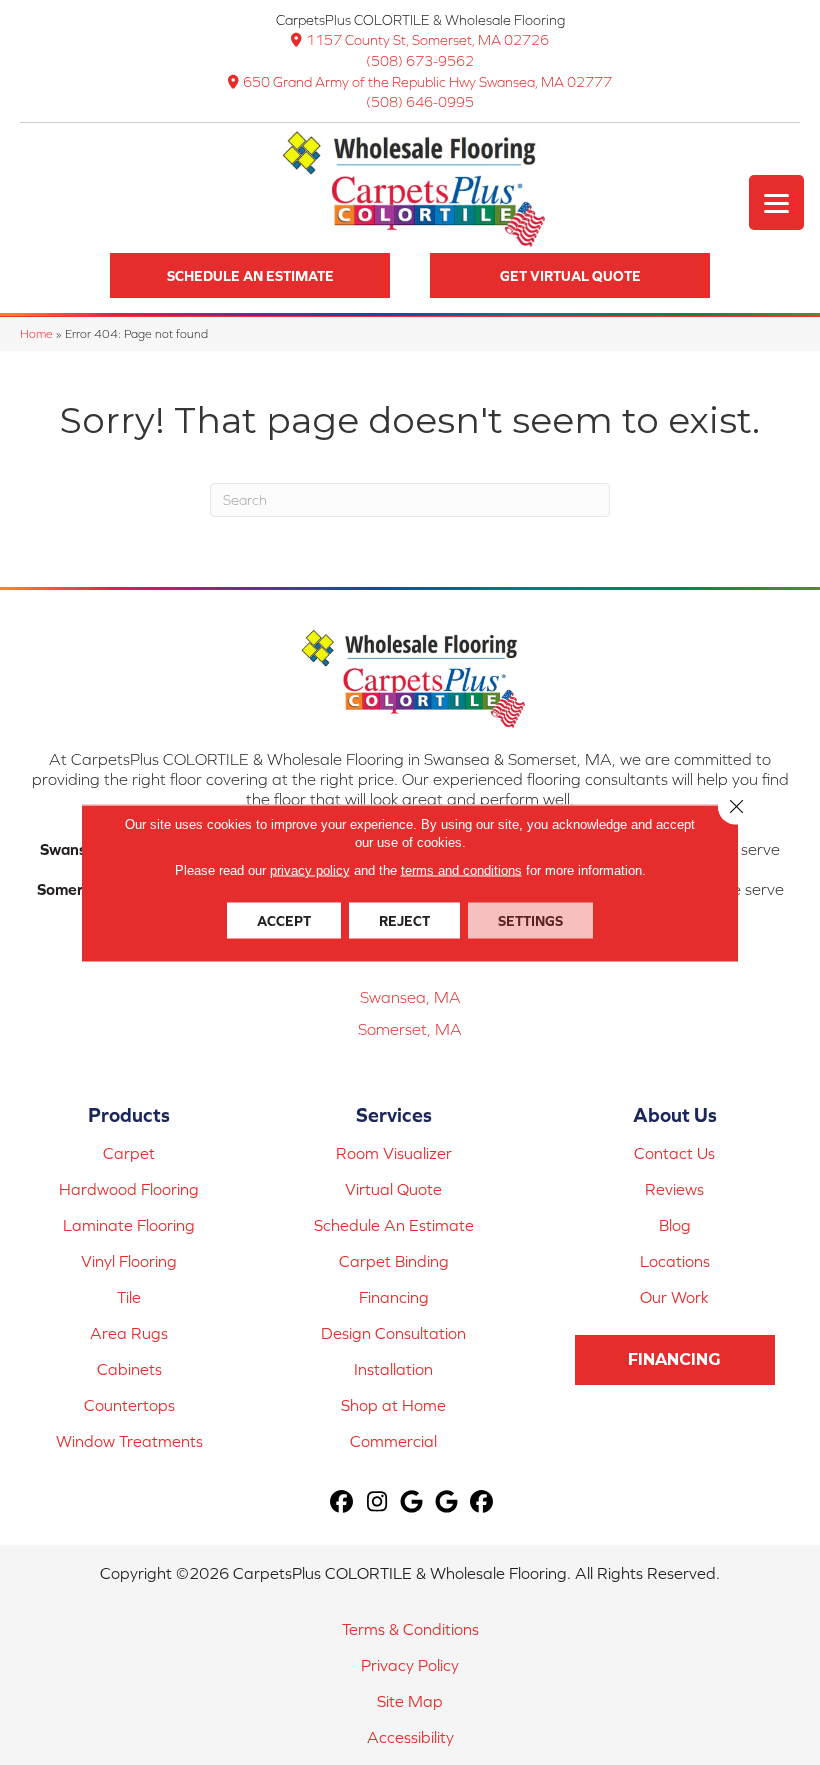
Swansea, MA (410, 997)
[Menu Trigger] (776, 202)
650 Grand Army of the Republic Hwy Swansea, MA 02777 (427, 82)
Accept (284, 920)
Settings (530, 920)
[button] (250, 275)
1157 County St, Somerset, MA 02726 (427, 40)
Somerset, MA (410, 1029)
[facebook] (342, 1502)
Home (36, 333)
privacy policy (310, 869)
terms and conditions (461, 869)
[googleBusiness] (412, 1502)
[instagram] (377, 1502)
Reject (404, 920)
